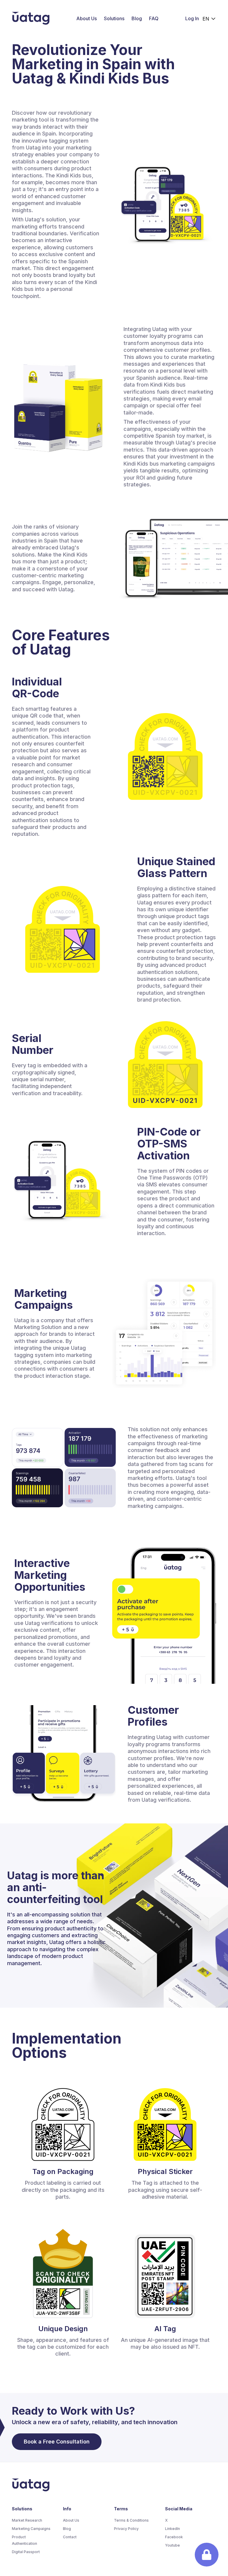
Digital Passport (26, 2552)
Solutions (114, 18)
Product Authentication (24, 2540)
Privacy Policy (126, 2529)
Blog (137, 18)
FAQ (154, 18)
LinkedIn (172, 2529)
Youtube (172, 2545)
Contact (70, 2537)
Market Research (27, 2520)
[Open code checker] (207, 2555)
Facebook (174, 2537)
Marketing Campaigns (31, 2529)
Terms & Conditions (131, 2520)
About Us (87, 18)
